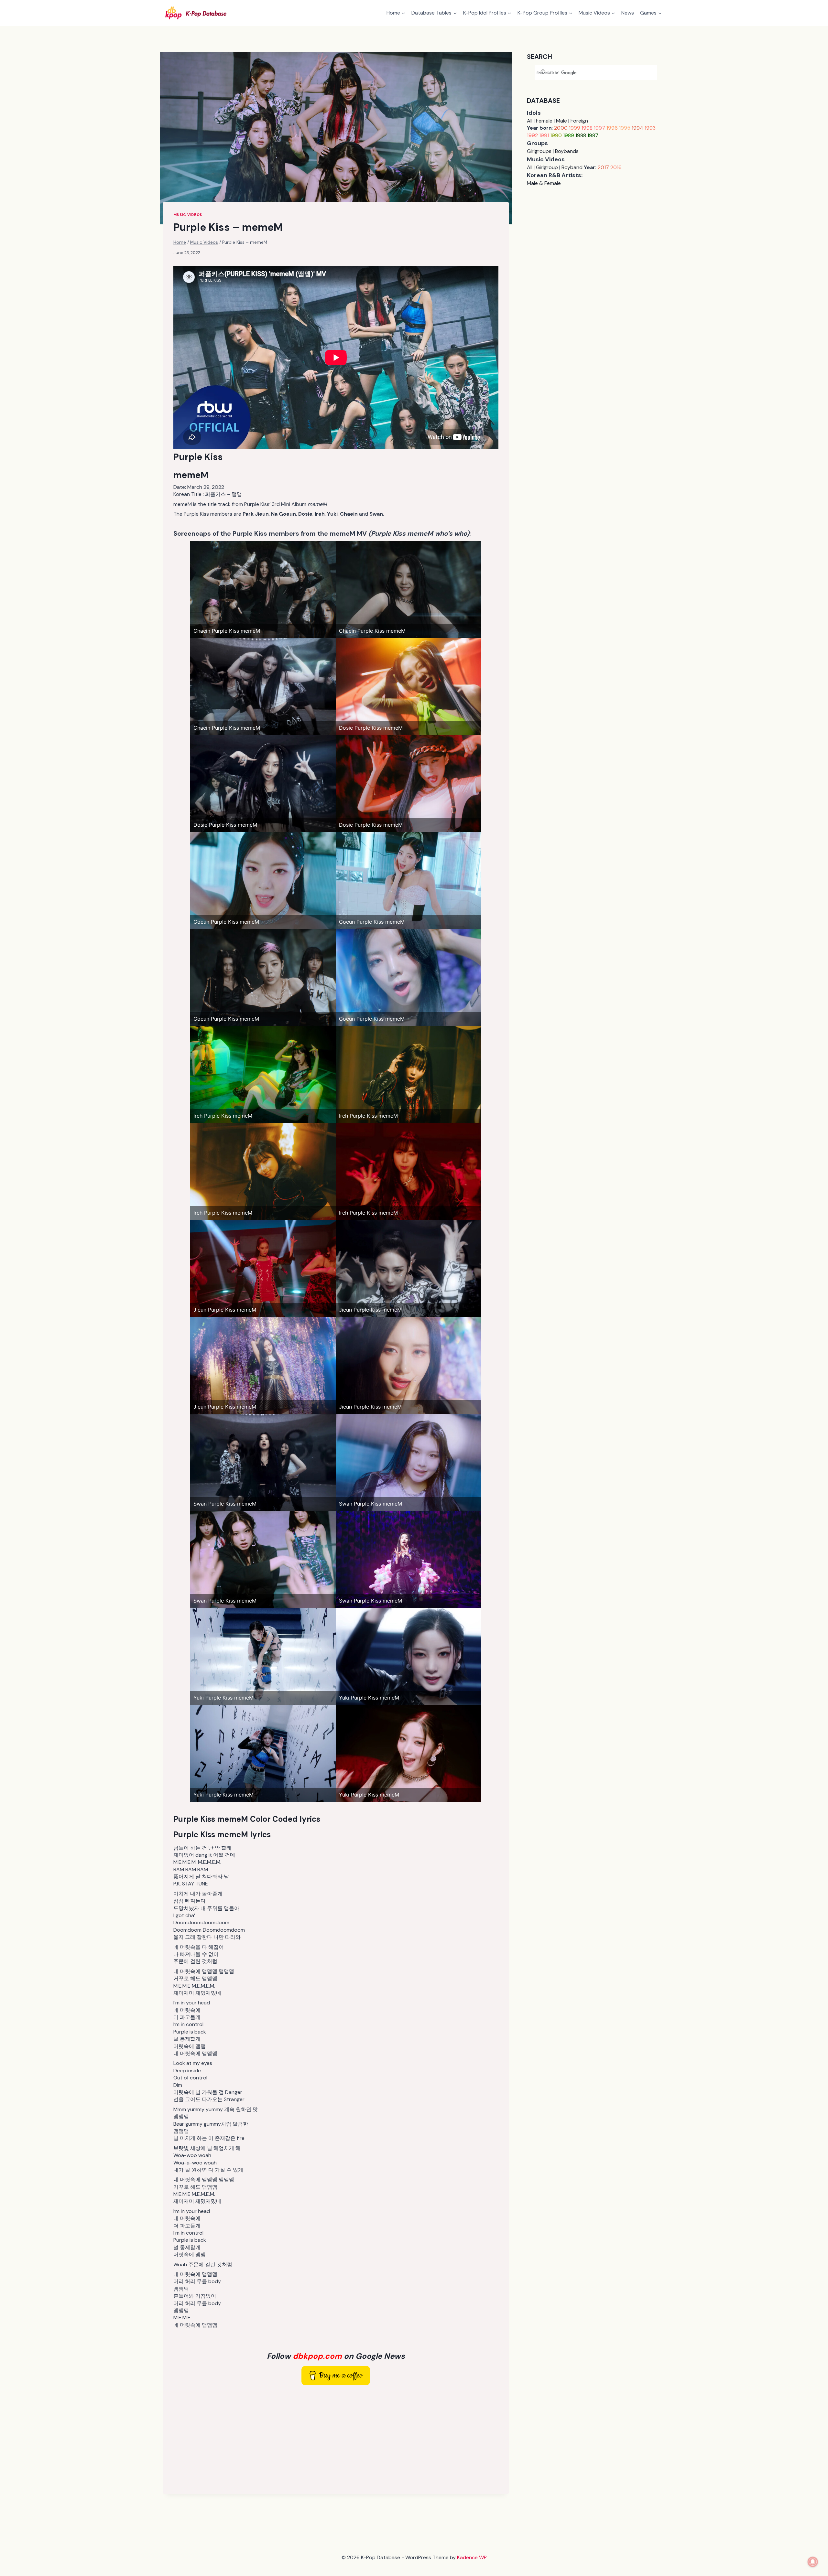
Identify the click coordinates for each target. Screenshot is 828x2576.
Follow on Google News (336, 2356)
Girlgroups (539, 151)
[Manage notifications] (813, 2562)
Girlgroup (547, 167)
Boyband (572, 167)
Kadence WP (472, 2557)
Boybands (567, 151)
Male (561, 121)
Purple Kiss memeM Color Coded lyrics (247, 1819)
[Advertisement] (336, 2438)
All (530, 121)
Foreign (579, 121)
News (628, 13)
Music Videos (188, 215)
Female (544, 121)
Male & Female (544, 183)
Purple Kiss (198, 457)
